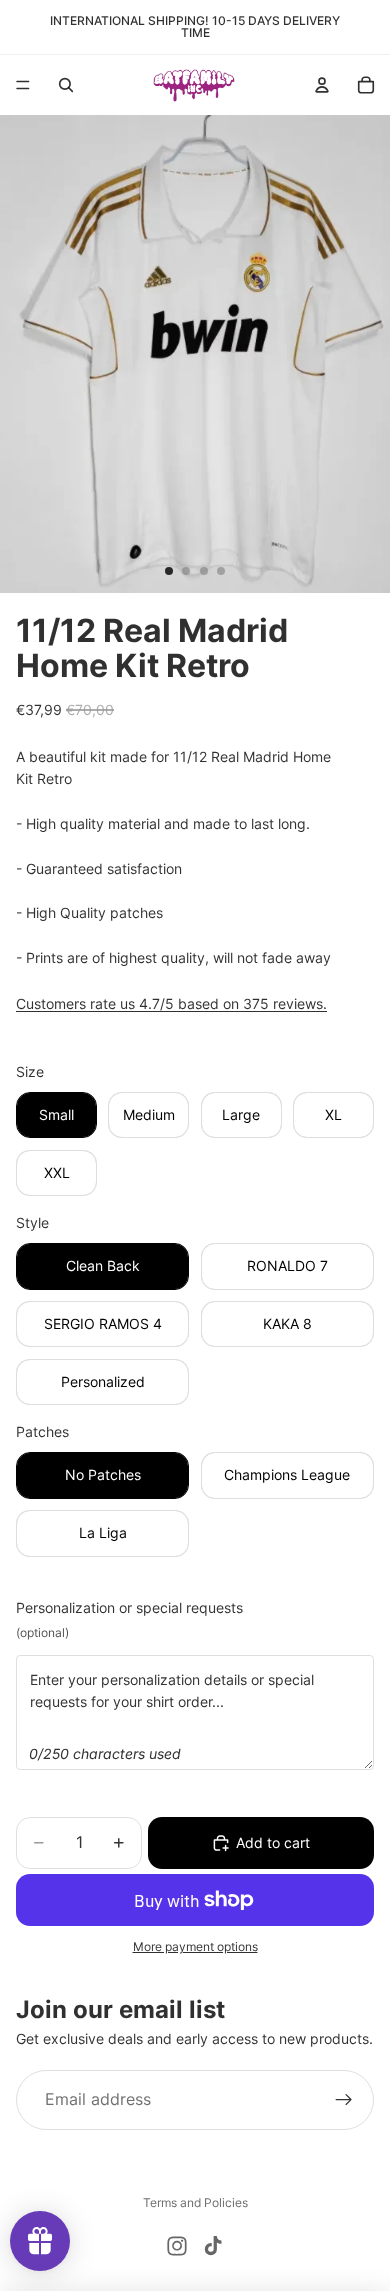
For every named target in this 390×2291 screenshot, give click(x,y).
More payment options (195, 1947)
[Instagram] (177, 2246)
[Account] (322, 85)
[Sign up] (344, 2100)
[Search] (66, 85)
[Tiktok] (213, 2246)
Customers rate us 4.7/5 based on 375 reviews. (171, 1003)
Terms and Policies (195, 2202)
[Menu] (23, 85)
